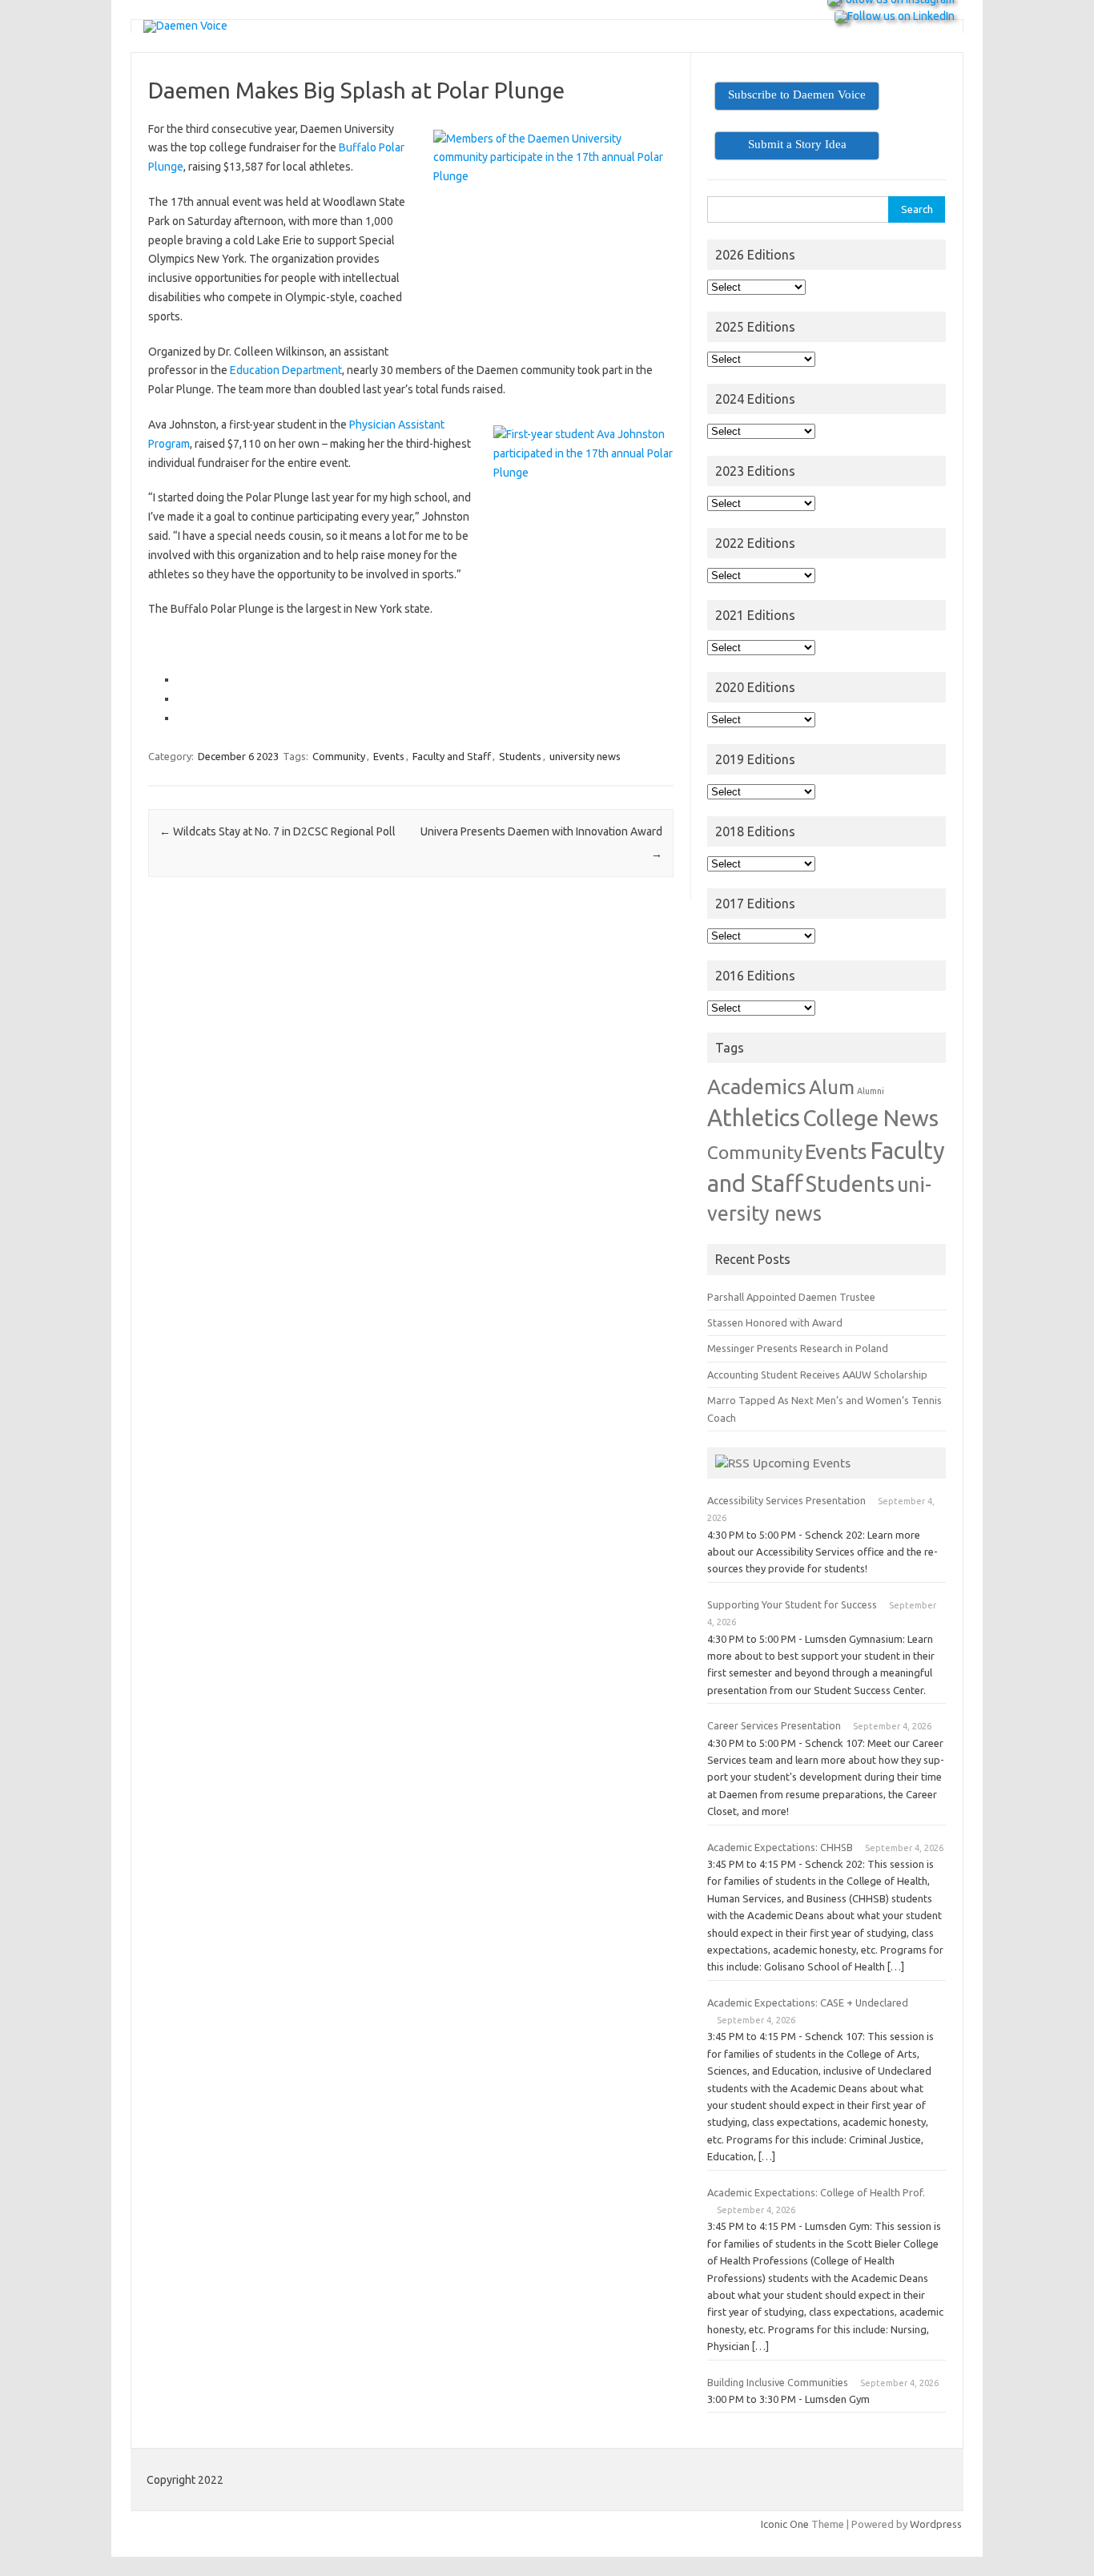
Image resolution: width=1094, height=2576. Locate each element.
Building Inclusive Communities (778, 2382)
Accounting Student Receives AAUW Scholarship (817, 1375)
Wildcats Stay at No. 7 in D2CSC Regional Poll (278, 831)
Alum (832, 1087)
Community (339, 756)
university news (585, 756)
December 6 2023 (238, 756)
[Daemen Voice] (185, 26)
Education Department (286, 370)
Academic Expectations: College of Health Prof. (816, 2192)
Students (520, 756)
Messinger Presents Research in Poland (798, 1348)
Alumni (871, 1091)
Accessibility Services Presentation (786, 1500)
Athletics (754, 1117)
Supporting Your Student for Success (792, 1604)
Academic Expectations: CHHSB (780, 1847)
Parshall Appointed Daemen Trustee (791, 1297)
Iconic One (785, 2524)
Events (389, 756)
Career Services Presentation (774, 1725)
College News (871, 1118)
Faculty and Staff (452, 756)
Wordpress (936, 2524)
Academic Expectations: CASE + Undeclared (808, 2002)
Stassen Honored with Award (775, 1322)
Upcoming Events (802, 1463)
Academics (757, 1087)
